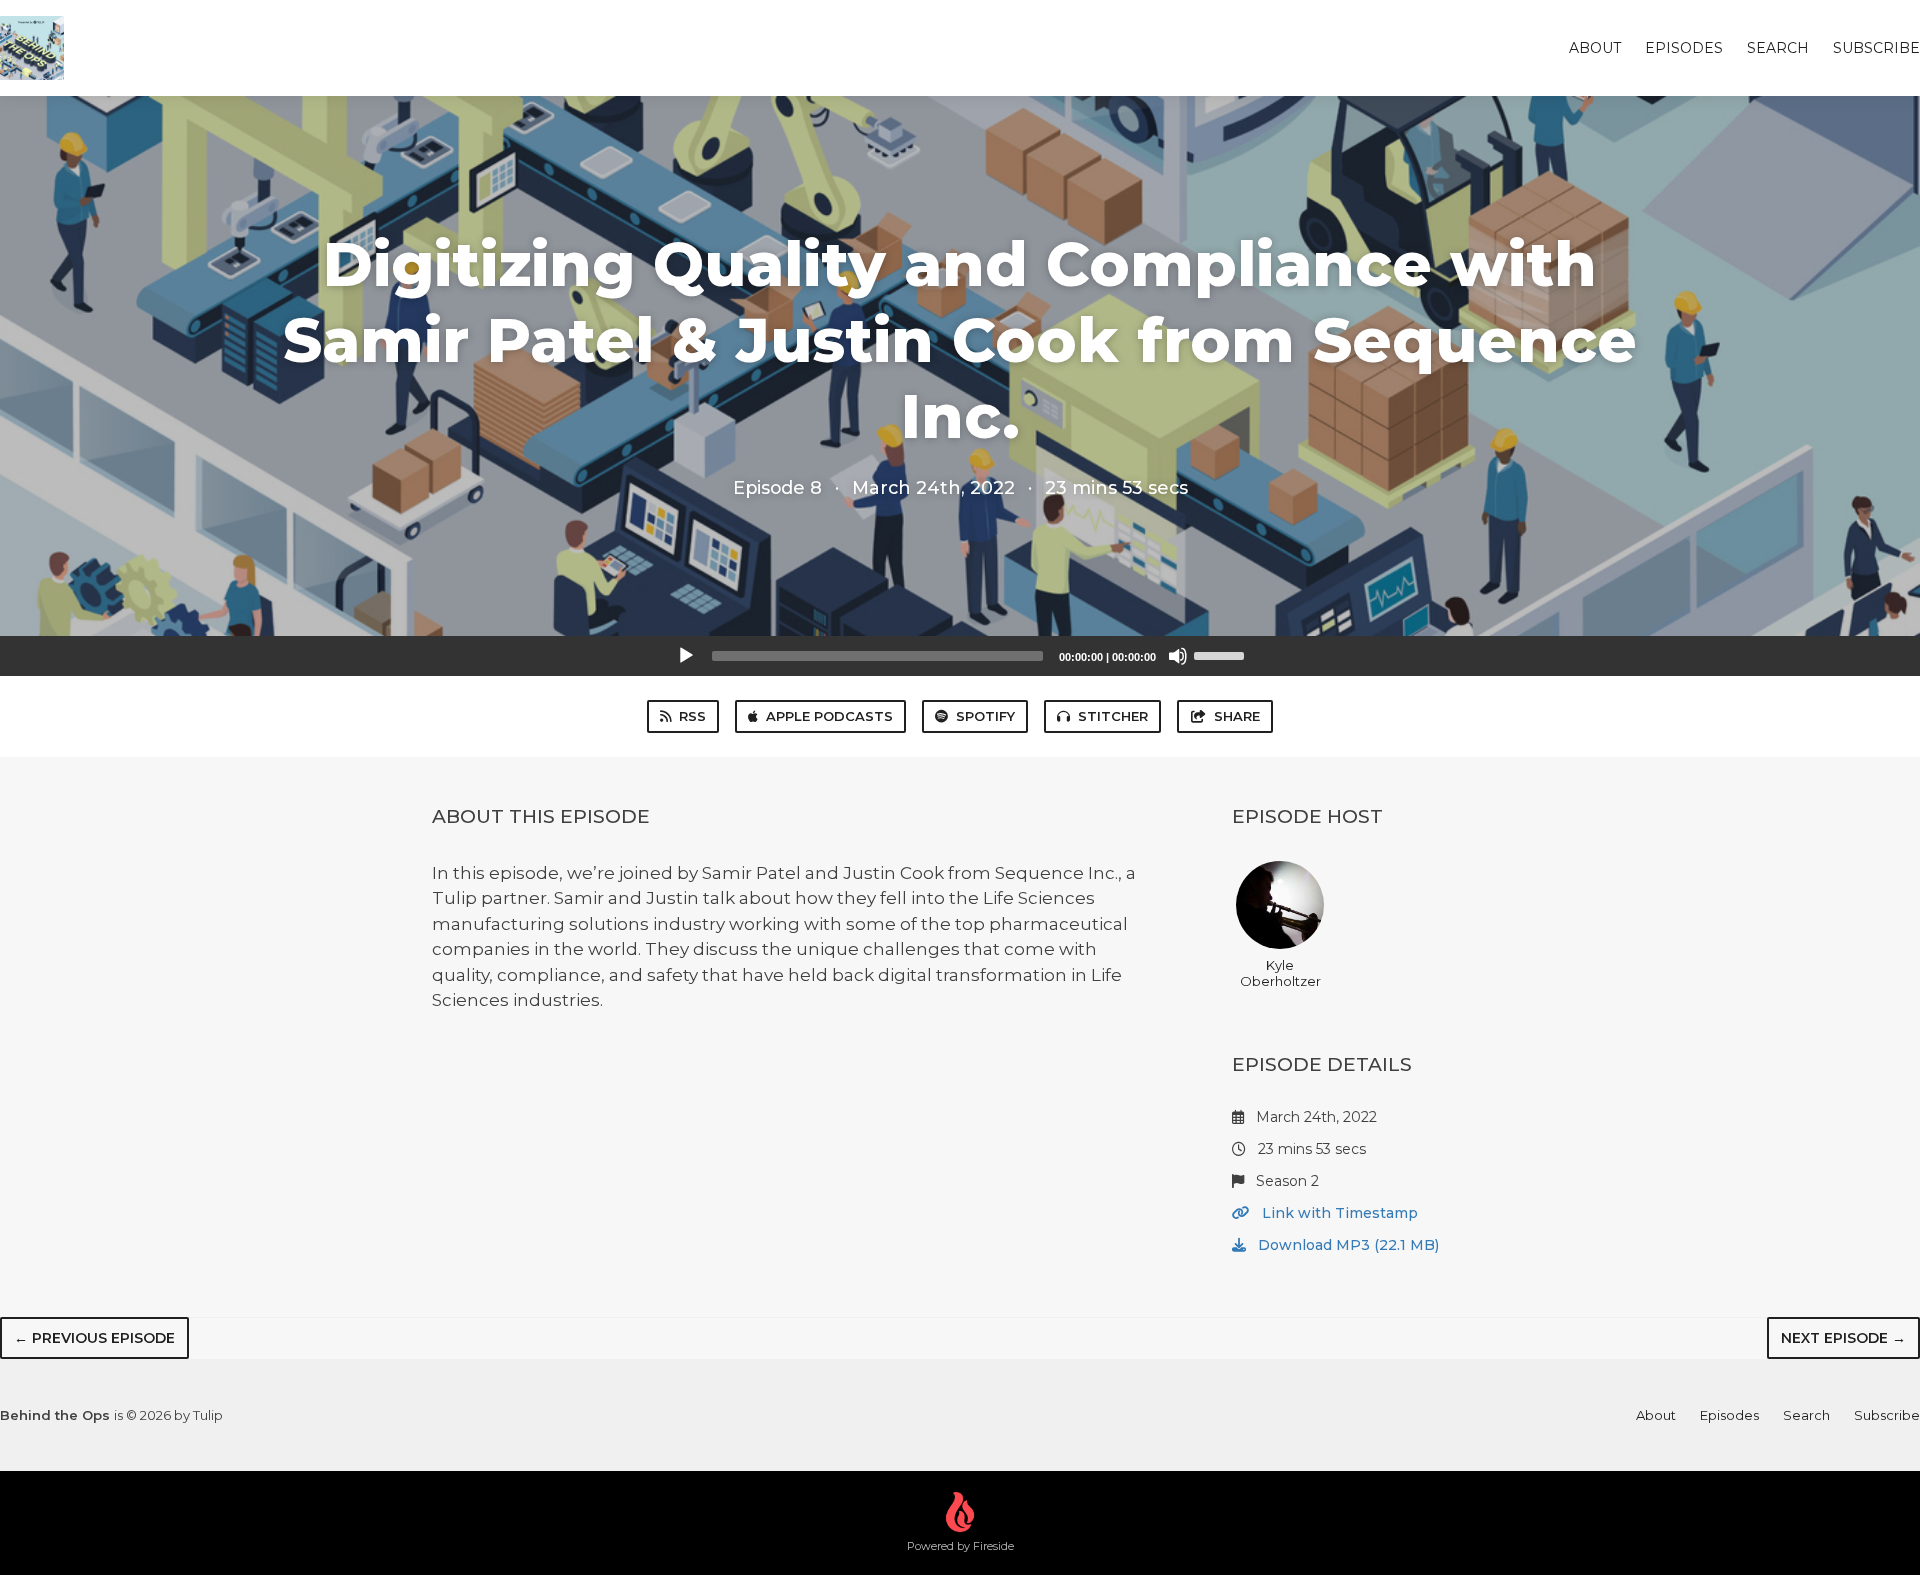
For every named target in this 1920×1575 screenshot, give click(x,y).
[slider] (1222, 654)
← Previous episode (94, 1338)
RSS (692, 716)
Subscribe (1876, 48)
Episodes (1684, 48)
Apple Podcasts (829, 716)
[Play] (686, 656)
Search (1778, 48)
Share (1237, 716)
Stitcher (1113, 716)
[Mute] (1178, 656)
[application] (960, 656)
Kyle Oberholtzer (1280, 973)
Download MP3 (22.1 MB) (1346, 1245)
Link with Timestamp (1338, 1213)
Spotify (985, 716)
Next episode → (1843, 1338)
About (1595, 48)
